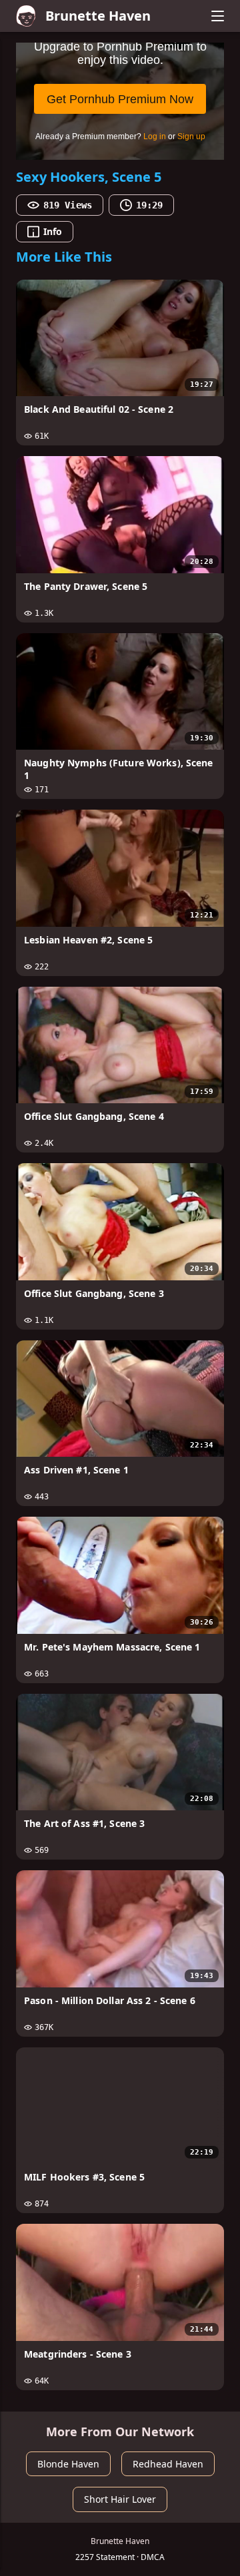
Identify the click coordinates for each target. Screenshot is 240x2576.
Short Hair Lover (120, 2499)
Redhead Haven (168, 2464)
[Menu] (217, 16)
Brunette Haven (98, 16)
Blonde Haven (68, 2464)
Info (53, 231)
